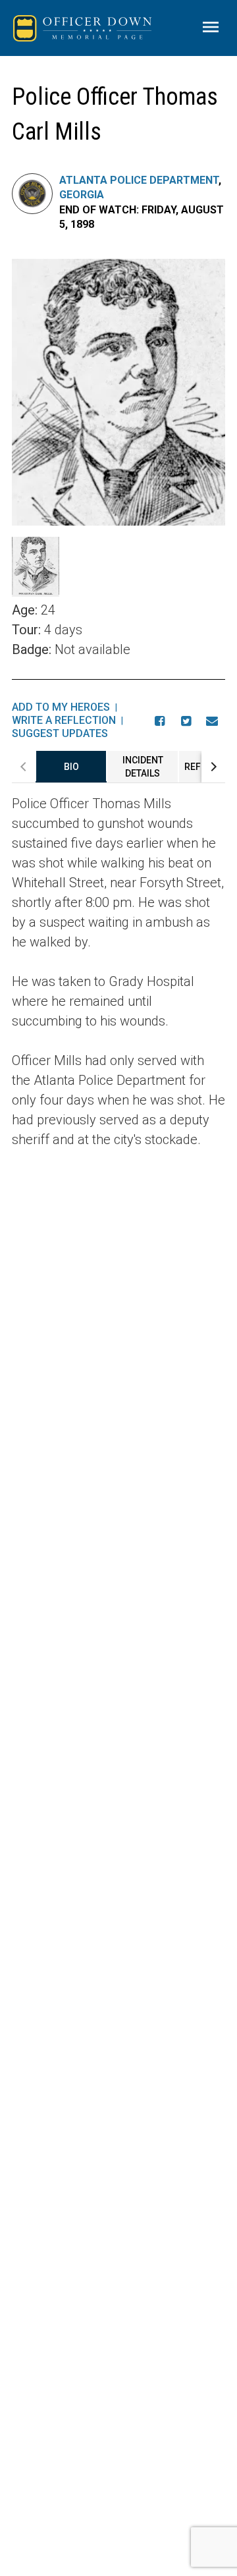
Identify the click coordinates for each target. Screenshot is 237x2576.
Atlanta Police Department (139, 180)
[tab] (71, 767)
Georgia (82, 195)
